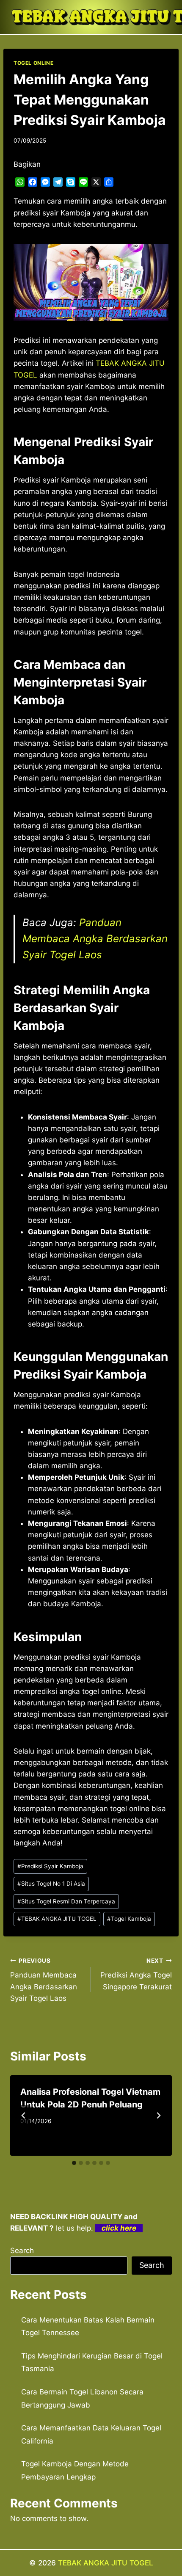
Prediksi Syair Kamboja (50, 1866)
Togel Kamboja (129, 1919)
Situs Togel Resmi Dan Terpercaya (66, 1901)
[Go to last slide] (24, 2115)
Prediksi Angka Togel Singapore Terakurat (136, 1974)
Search (22, 2251)
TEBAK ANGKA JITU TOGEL (57, 1919)
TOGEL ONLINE (33, 63)
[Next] (158, 2115)
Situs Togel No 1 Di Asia (51, 1884)
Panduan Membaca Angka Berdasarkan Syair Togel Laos (95, 939)
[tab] (74, 2163)
